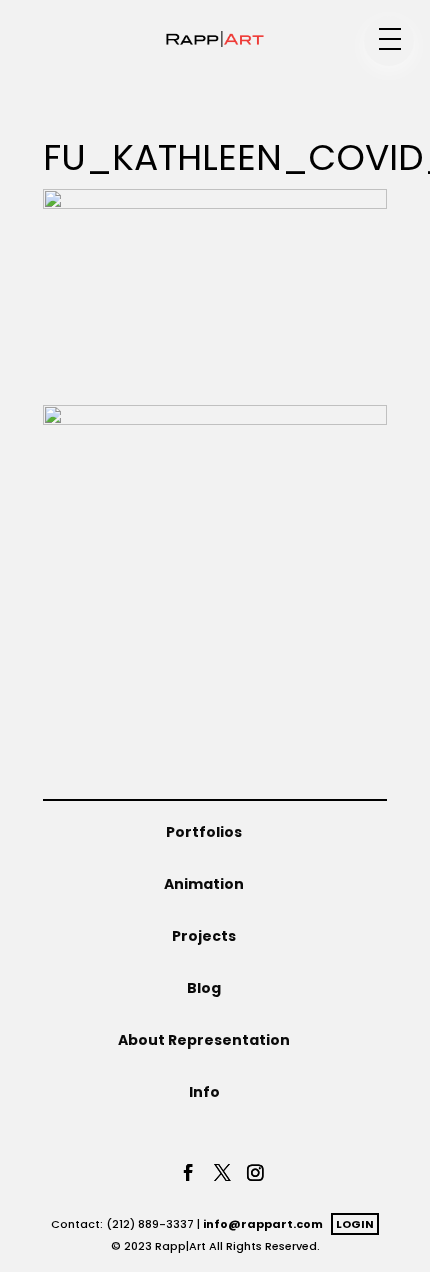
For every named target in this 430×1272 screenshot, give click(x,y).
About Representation (204, 1040)
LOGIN (355, 1224)
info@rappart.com (263, 1224)
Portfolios (204, 832)
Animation (204, 884)
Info (204, 1092)
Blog (204, 988)
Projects (204, 936)
